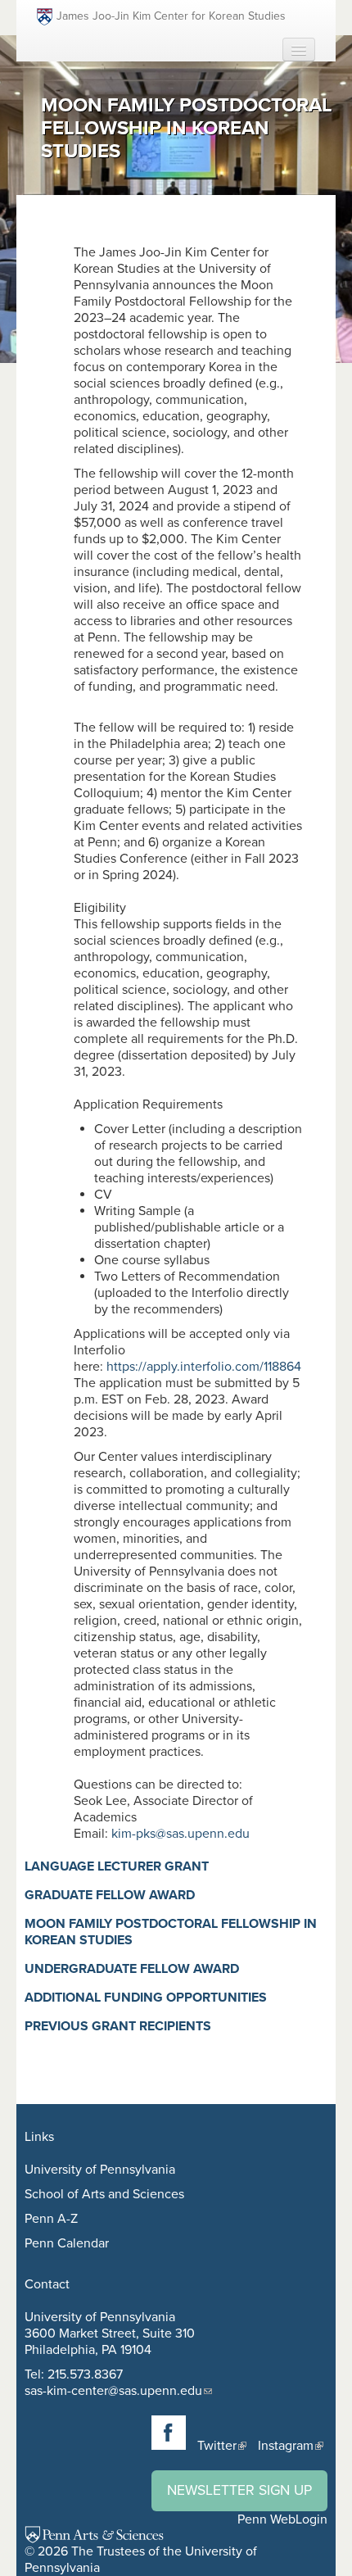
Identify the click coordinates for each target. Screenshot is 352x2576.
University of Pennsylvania (100, 2170)
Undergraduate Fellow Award (132, 1969)
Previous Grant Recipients (118, 2026)
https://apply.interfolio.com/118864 (205, 1367)
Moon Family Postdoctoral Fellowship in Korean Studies (171, 1932)
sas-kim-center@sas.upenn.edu (113, 2391)
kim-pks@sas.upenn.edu (181, 1834)
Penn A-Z (51, 2219)
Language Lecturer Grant (117, 1866)
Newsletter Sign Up (239, 2490)
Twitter (217, 2446)
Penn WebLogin (282, 2519)
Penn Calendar (67, 2243)
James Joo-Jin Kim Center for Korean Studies (171, 16)
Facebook (169, 2433)
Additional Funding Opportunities (146, 1998)
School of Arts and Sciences (104, 2194)
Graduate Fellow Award (110, 1895)
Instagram (286, 2446)
